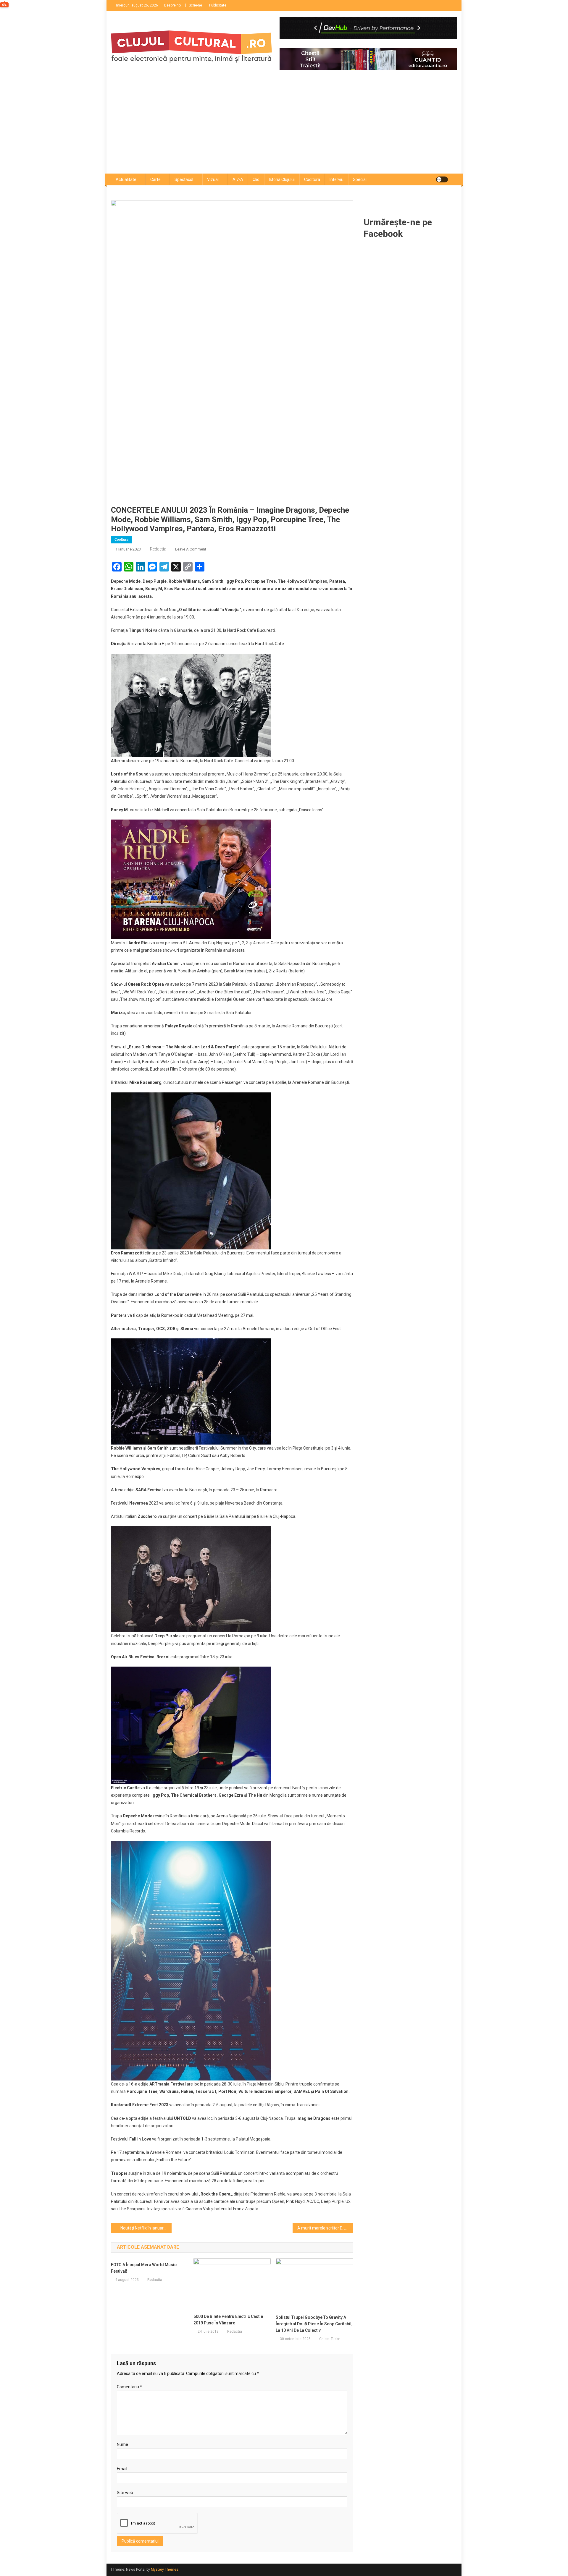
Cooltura (312, 179)
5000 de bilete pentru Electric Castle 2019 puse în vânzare (228, 2320)
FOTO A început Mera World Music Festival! (144, 2268)
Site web (125, 2493)
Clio (256, 179)
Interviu (337, 179)
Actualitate (126, 179)
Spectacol (184, 179)
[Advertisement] (284, 129)
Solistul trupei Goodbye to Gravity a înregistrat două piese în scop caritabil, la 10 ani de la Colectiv (314, 2324)
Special (360, 179)
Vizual (213, 179)
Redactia (158, 549)
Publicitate (218, 5)
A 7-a (238, 179)
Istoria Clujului (282, 179)
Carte (155, 179)
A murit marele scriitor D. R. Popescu (325, 2228)
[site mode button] (442, 179)
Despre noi (173, 5)
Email (122, 2469)
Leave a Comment (191, 549)
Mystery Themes (165, 2569)
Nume (122, 2444)
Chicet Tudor (330, 2339)
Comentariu (129, 2387)
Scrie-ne (195, 5)
